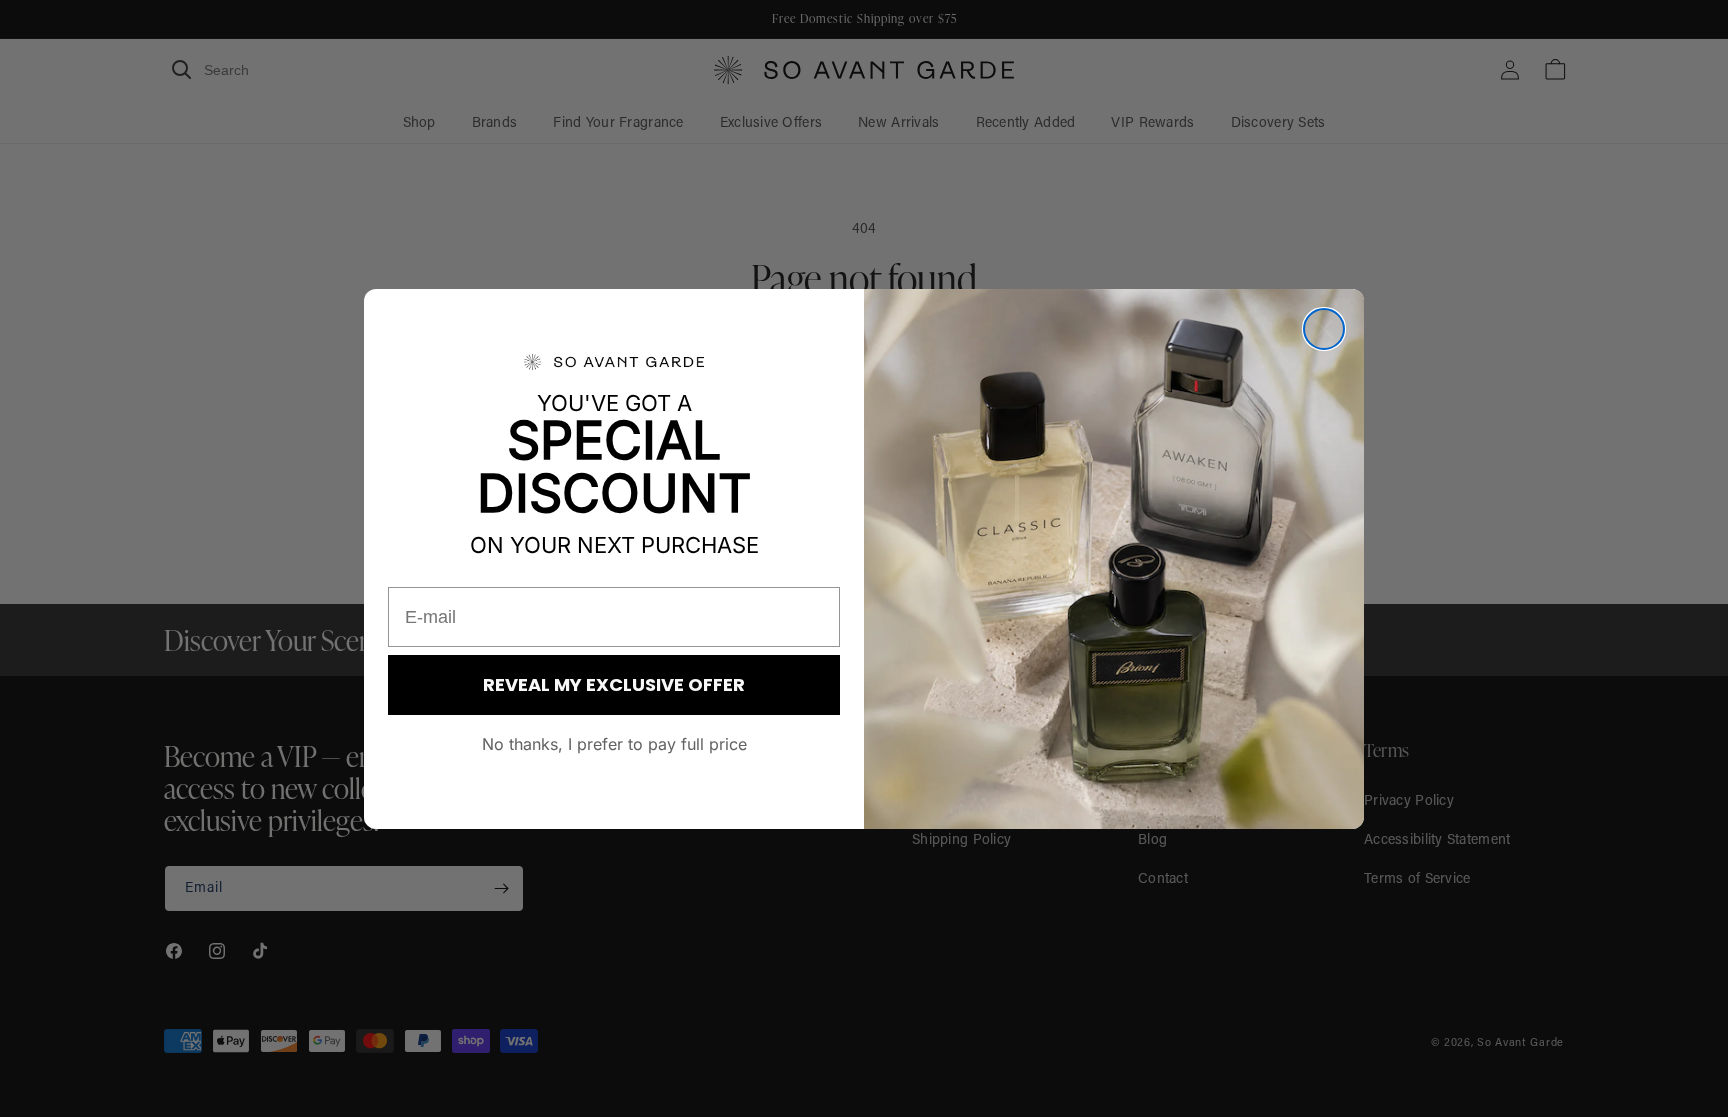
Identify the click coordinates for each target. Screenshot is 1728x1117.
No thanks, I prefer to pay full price (614, 744)
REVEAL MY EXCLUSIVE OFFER (614, 684)
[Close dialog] (1324, 329)
